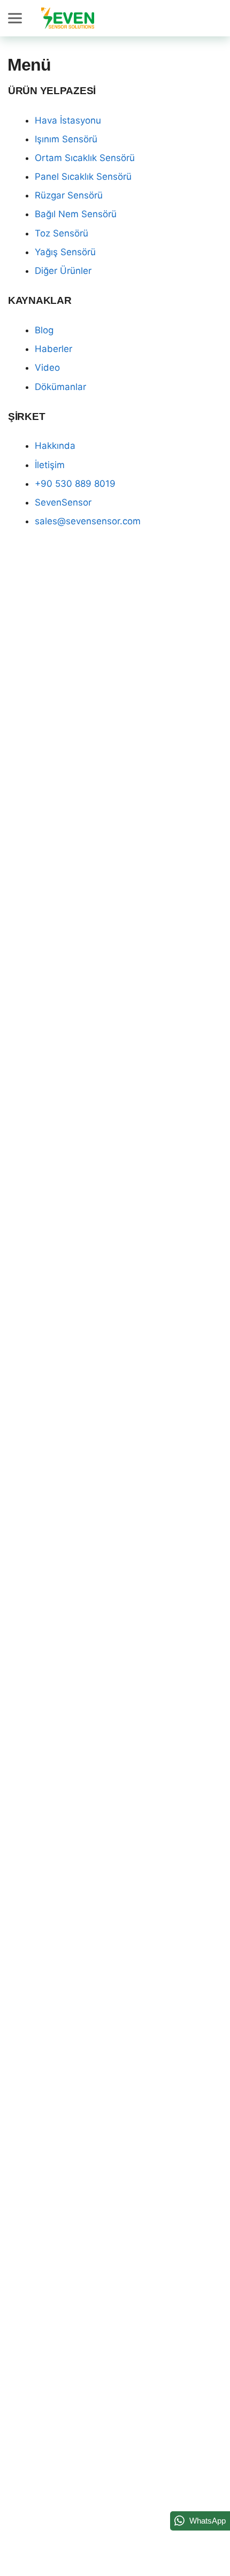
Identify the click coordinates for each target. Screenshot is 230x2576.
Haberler (53, 349)
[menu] (17, 18)
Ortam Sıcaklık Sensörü (85, 158)
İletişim (50, 465)
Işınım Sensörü (66, 139)
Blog (44, 330)
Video (47, 368)
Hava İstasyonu (68, 120)
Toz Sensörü (62, 233)
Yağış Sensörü (65, 252)
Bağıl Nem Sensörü (76, 214)
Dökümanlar (60, 387)
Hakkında (55, 446)
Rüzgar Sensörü (69, 195)
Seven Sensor (68, 18)
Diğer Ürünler (63, 271)
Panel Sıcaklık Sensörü (83, 177)
